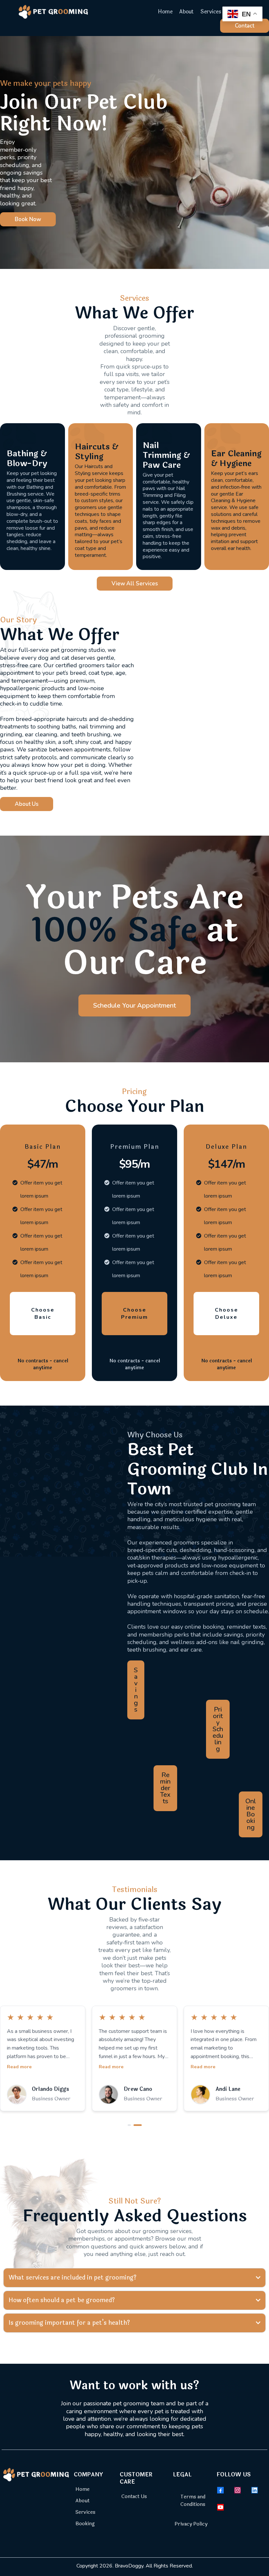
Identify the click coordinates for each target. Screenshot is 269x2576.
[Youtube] (220, 2507)
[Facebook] (220, 2490)
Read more (19, 2067)
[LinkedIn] (255, 2490)
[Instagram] (238, 2490)
